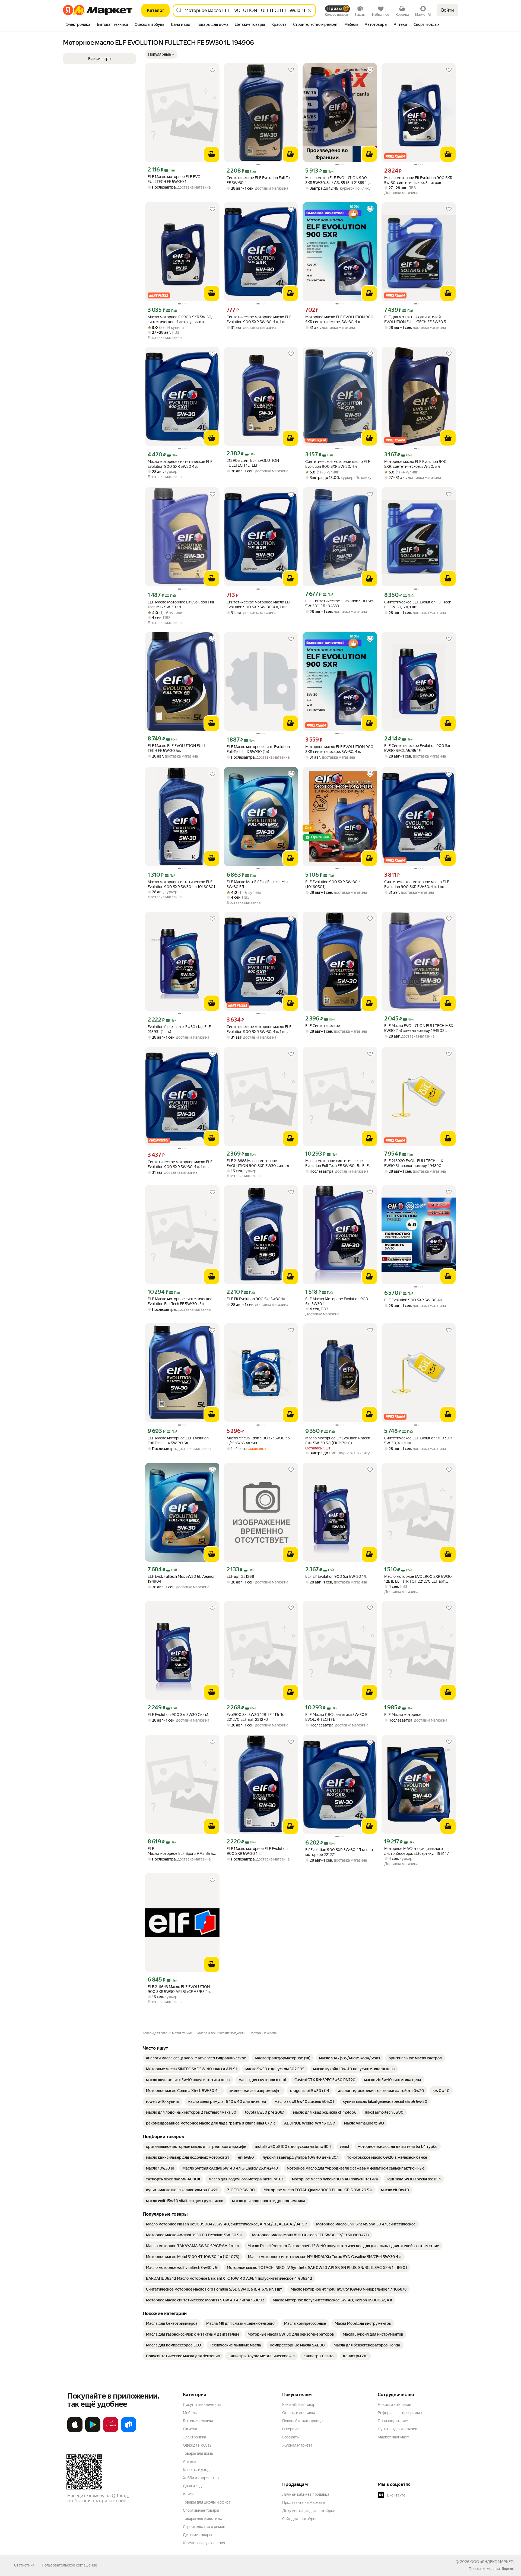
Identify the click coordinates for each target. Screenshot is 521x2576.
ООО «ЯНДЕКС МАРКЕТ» (492, 2562)
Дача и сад (192, 2486)
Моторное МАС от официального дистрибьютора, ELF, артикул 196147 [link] (417, 1851)
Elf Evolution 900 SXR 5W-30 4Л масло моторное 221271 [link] (339, 1852)
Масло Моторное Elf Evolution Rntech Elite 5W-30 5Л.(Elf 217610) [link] (338, 1440)
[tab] (78, 25)
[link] (196, 2058)
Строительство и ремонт (205, 2527)
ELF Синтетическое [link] (323, 1026)
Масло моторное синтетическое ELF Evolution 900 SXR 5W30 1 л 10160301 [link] (181, 884)
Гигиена (190, 2429)
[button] (161, 54)
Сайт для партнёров (300, 2519)
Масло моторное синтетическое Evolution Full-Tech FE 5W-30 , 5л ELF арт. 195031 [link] (337, 1163)
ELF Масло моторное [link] (403, 1715)
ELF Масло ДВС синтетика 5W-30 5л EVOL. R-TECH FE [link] (337, 1717)
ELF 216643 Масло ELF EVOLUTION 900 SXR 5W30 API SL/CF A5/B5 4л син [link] (179, 1989)
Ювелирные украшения (204, 2543)
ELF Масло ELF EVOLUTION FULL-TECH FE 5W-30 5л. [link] (177, 748)
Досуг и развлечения (202, 2405)
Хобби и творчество (201, 2478)
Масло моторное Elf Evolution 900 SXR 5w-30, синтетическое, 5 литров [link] (418, 180)
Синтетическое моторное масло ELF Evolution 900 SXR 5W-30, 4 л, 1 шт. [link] (259, 319)
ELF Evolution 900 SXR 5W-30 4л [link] (413, 1300)
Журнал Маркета (297, 2445)
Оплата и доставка (299, 2413)
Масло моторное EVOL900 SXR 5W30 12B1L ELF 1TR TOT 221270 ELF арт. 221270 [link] (418, 1579)
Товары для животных (202, 2518)
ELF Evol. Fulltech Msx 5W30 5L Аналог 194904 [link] (181, 1579)
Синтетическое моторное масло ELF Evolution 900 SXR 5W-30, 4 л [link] (338, 464)
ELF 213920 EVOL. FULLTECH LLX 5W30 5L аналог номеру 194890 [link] (414, 1163)
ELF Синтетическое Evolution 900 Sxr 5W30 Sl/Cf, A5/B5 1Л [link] (417, 748)
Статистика (24, 2565)
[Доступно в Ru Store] (129, 2431)
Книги (188, 2494)
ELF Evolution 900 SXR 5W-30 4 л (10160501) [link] (334, 884)
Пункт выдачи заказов (398, 2429)
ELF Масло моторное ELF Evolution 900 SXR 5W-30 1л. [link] (257, 1851)
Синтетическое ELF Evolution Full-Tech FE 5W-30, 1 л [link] (260, 180)
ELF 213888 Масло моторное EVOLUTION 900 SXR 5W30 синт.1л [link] (258, 1163)
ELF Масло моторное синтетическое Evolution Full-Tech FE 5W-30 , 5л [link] (180, 1301)
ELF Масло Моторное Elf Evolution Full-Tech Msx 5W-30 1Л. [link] (181, 605)
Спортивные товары (201, 2510)
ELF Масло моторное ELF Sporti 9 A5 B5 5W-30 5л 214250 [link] (182, 1851)
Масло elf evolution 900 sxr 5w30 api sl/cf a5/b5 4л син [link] (258, 1440)
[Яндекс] (508, 2569)
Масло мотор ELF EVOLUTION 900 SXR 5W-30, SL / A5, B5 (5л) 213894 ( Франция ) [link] (337, 180)
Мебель (190, 2413)
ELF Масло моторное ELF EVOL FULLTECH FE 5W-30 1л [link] (175, 179)
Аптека (189, 2461)
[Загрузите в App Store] (75, 2431)
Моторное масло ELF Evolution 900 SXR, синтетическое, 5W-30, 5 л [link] (415, 464)
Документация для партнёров (309, 2511)
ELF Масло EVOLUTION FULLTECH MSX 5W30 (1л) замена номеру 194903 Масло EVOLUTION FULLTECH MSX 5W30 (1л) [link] (419, 1028)
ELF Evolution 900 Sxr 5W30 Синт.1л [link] (179, 1715)
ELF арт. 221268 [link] (240, 1576)
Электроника (194, 2437)
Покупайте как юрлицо (302, 2421)
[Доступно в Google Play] (93, 2431)
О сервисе (291, 2429)
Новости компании (394, 2405)
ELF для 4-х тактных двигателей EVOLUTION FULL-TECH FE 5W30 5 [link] (415, 319)
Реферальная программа (400, 2413)
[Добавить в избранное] (212, 70)
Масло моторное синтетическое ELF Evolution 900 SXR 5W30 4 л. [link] (180, 464)
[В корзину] (212, 154)
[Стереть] (309, 10)
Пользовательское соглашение (69, 2565)
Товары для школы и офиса (207, 2502)
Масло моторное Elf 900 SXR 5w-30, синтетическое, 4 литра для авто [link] (180, 319)
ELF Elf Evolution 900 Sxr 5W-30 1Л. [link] (336, 1576)
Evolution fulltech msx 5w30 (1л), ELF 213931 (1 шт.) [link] (179, 1029)
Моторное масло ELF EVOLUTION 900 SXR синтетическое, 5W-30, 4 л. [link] (339, 319)
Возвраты (291, 2437)
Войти (448, 10)
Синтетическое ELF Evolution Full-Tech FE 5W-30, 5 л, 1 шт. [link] (418, 605)
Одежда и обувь (197, 2445)
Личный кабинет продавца (306, 2494)
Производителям (393, 2421)
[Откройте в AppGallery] (111, 2431)
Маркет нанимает (393, 2437)
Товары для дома (198, 2453)
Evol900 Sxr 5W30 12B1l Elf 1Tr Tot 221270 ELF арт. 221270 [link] (256, 1717)
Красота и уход (196, 2470)
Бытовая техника (198, 2421)
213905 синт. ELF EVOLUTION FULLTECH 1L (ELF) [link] (253, 463)
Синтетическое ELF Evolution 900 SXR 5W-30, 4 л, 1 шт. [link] (418, 1440)
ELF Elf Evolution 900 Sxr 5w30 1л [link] (256, 1299)
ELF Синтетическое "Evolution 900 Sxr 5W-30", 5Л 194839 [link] (339, 603)
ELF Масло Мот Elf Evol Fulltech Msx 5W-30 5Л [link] (258, 884)
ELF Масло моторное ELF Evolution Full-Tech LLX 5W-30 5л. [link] (178, 1440)
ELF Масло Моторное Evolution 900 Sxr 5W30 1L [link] (337, 1301)
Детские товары (197, 2535)
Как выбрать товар (299, 2405)
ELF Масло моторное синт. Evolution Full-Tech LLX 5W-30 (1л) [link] (258, 749)
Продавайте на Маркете (304, 2502)
